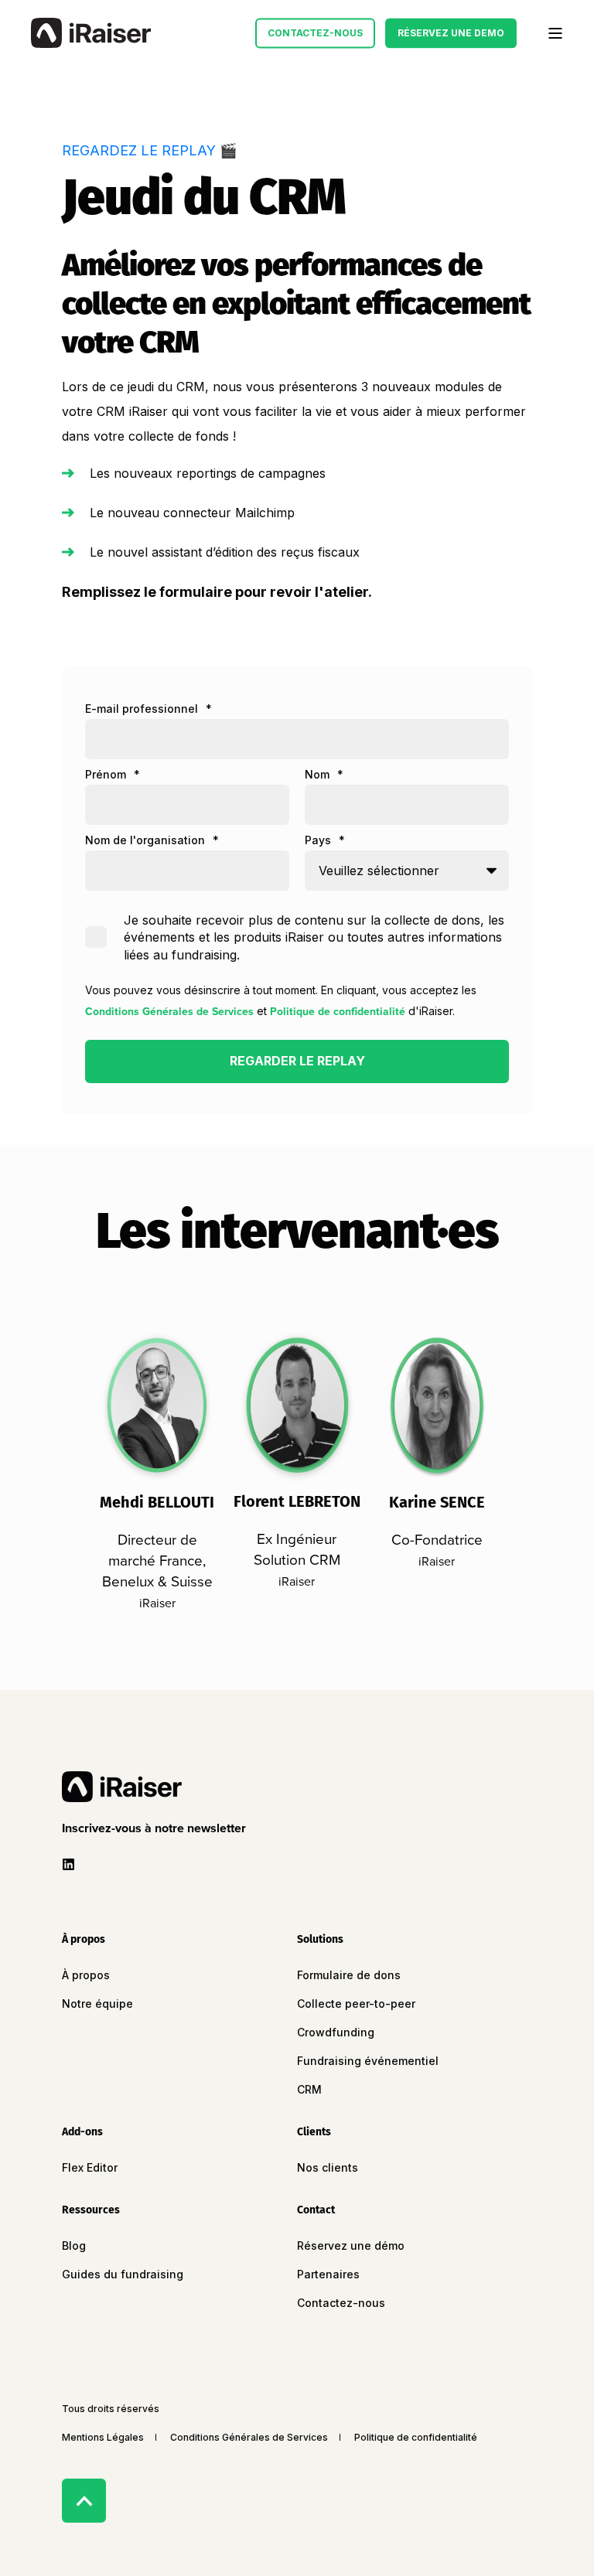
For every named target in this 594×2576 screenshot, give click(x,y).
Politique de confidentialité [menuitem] (416, 2437)
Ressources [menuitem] (91, 2211)
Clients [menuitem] (314, 2133)
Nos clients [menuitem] (328, 2167)
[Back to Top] (84, 2501)
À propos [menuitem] (84, 1940)
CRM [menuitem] (309, 2089)
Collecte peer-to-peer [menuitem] (356, 2004)
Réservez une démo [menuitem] (351, 2245)
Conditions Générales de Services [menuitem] (249, 2437)
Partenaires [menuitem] (328, 2274)
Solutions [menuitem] (320, 1940)
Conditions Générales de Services (169, 1012)
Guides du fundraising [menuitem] (123, 2274)
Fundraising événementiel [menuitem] (368, 2061)
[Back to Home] (91, 33)
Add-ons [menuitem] (82, 2133)
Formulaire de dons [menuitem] (349, 1975)
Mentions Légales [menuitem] (103, 2437)
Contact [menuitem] (316, 2211)
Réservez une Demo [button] (451, 33)
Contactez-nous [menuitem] (341, 2303)
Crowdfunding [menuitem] (336, 2032)
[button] (157, 1828)
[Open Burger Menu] (555, 33)
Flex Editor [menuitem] (90, 2167)
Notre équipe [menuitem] (97, 2004)
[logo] (122, 1787)
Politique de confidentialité (338, 1012)
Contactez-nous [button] (315, 33)
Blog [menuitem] (74, 2245)
